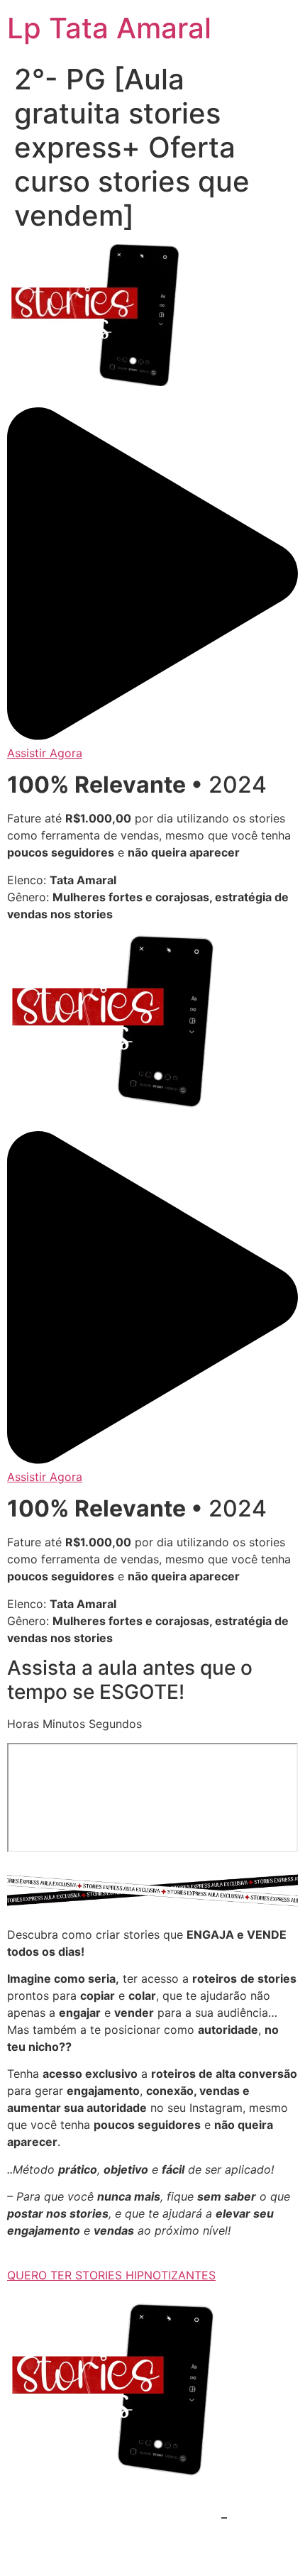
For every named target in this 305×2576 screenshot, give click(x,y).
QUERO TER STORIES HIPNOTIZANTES (111, 2275)
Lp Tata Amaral (109, 28)
